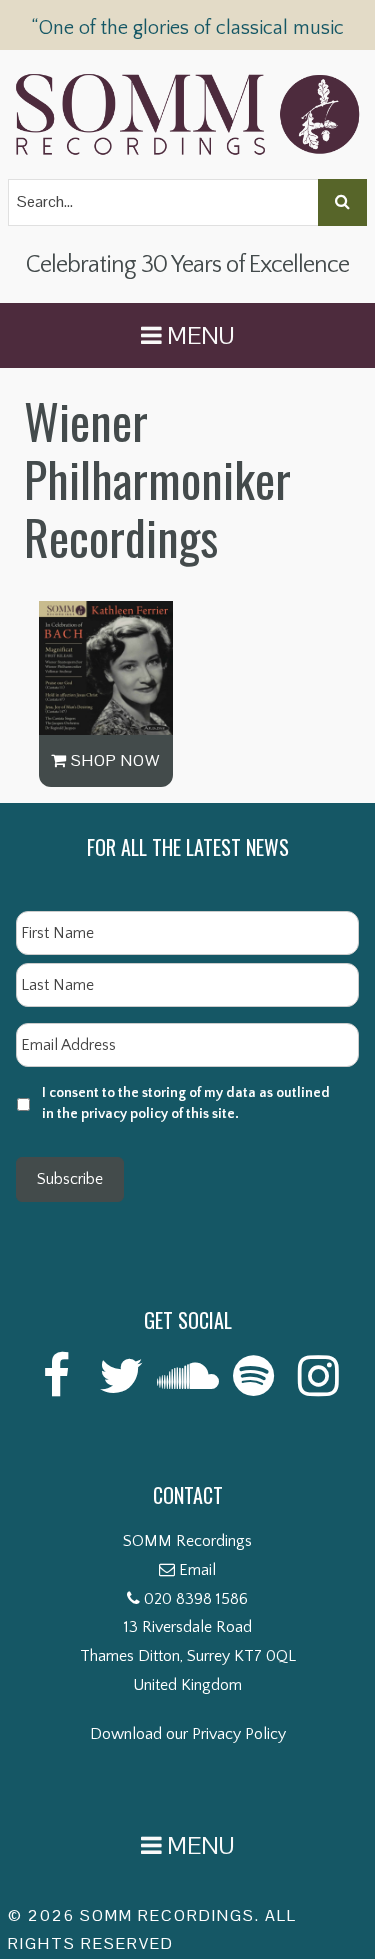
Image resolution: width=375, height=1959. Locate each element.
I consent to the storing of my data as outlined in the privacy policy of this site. (186, 1103)
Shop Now (113, 760)
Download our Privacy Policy (188, 1734)
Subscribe (70, 1179)
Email (197, 1570)
